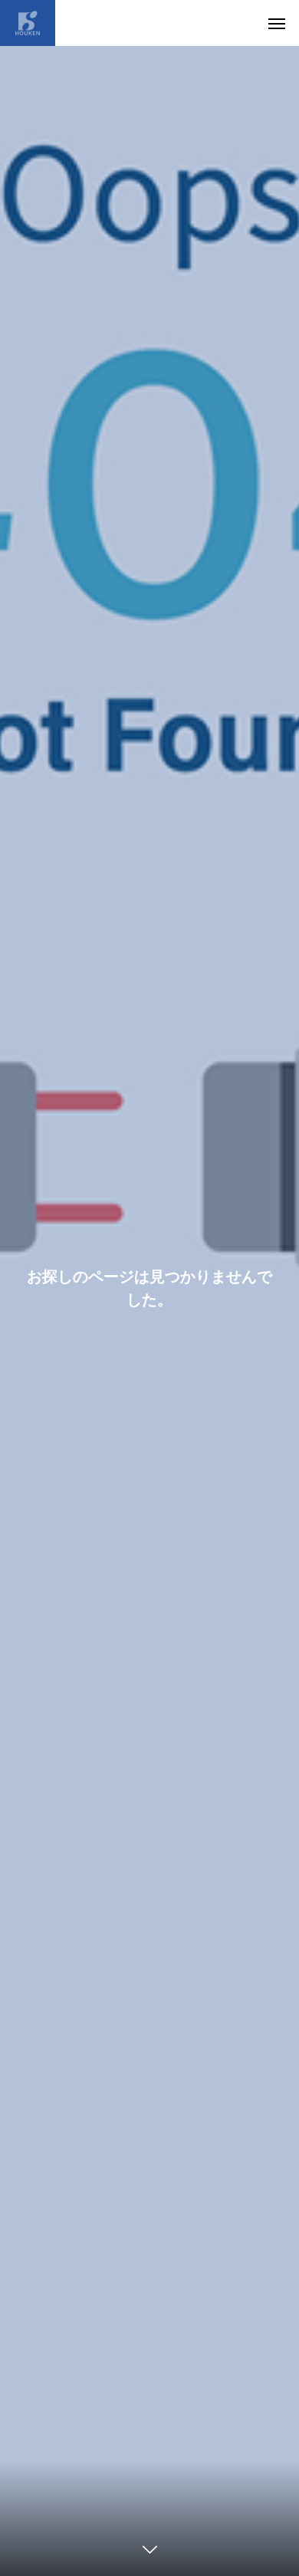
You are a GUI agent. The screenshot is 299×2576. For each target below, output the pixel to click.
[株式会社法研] (28, 23)
